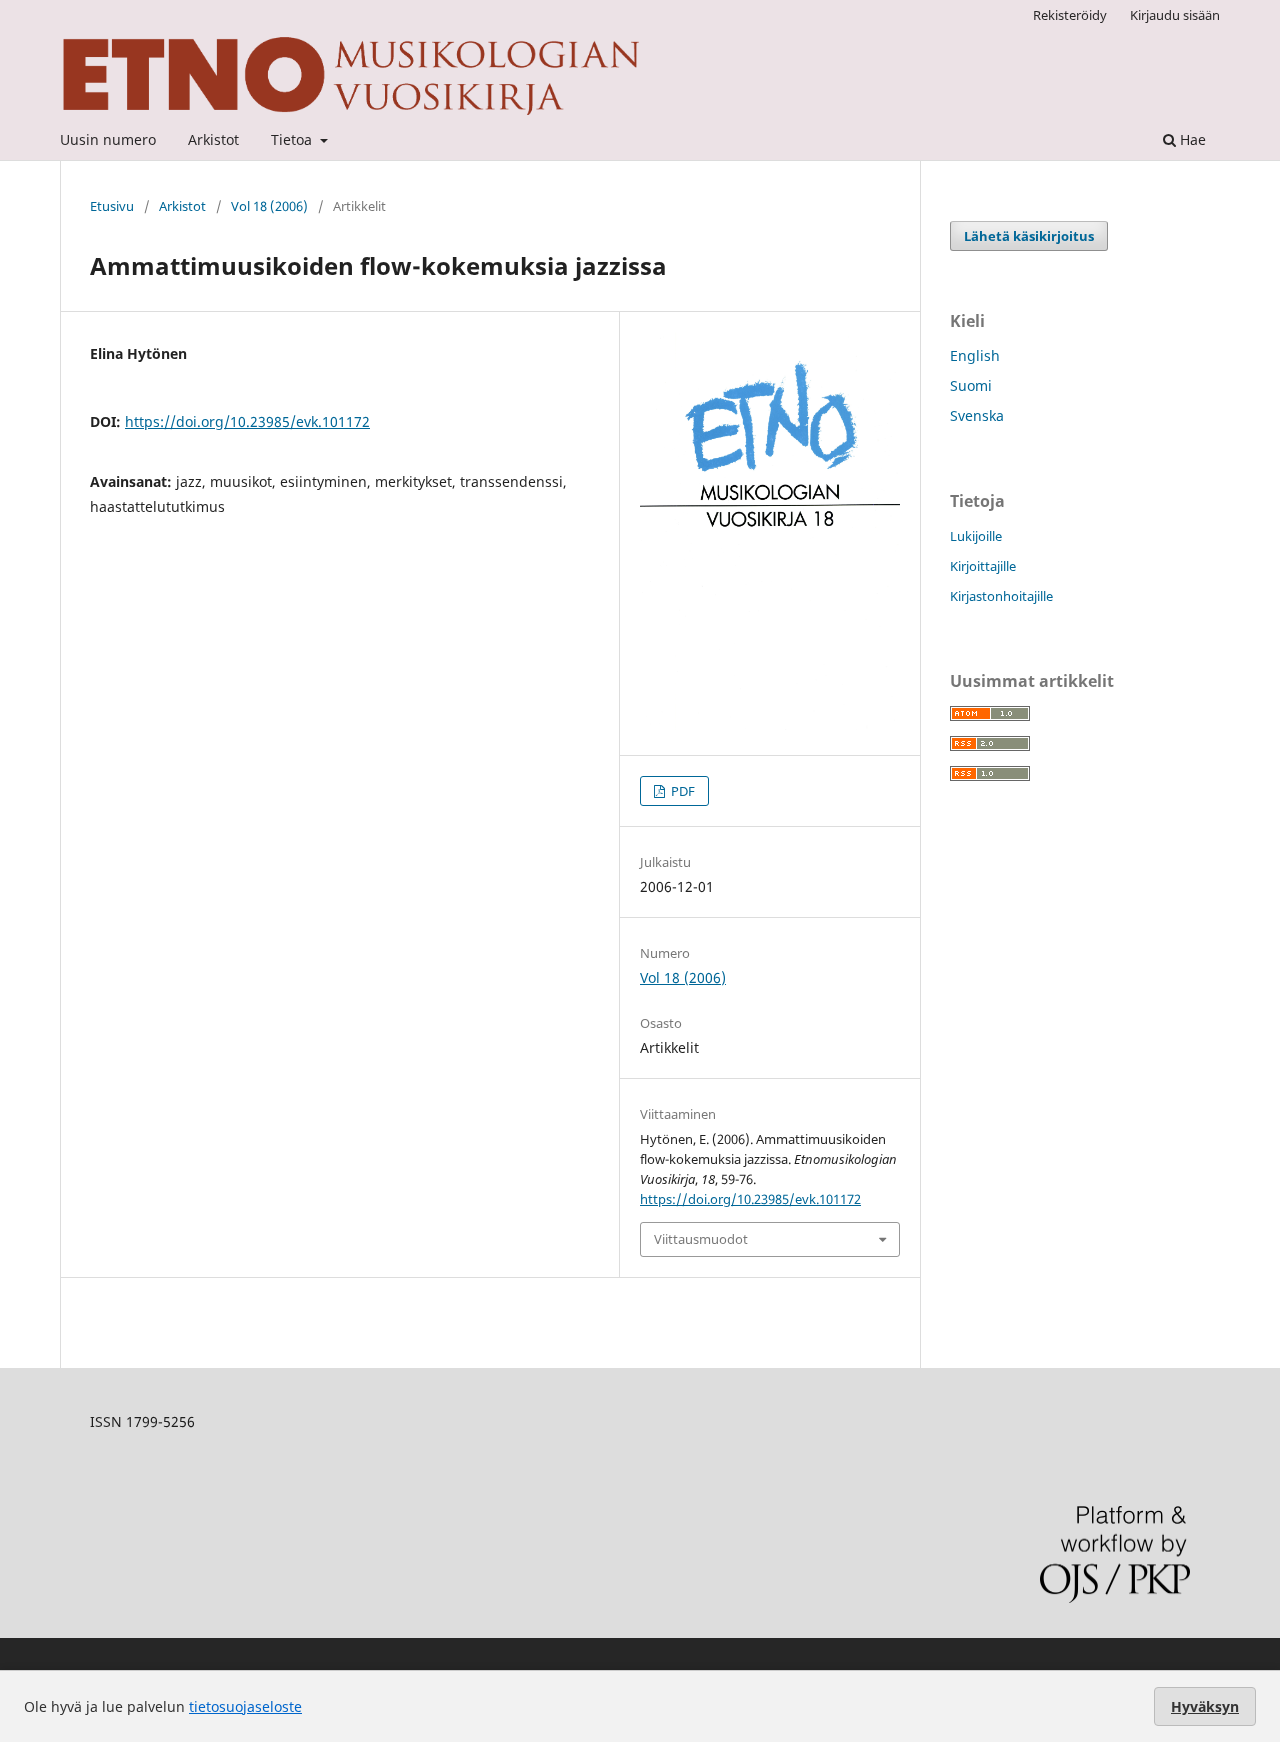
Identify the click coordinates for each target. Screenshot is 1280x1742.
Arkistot (213, 139)
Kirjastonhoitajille (1001, 596)
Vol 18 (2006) (269, 206)
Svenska (977, 415)
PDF (681, 791)
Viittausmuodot (701, 1239)
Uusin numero (108, 139)
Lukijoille (976, 536)
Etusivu (112, 206)
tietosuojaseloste (245, 1706)
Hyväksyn (1205, 1706)
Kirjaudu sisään (1175, 15)
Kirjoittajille (983, 566)
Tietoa (293, 139)
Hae (1191, 139)
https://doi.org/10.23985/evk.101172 (247, 421)
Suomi (971, 385)
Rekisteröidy (1070, 15)
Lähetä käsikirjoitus (1029, 236)
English (975, 355)
